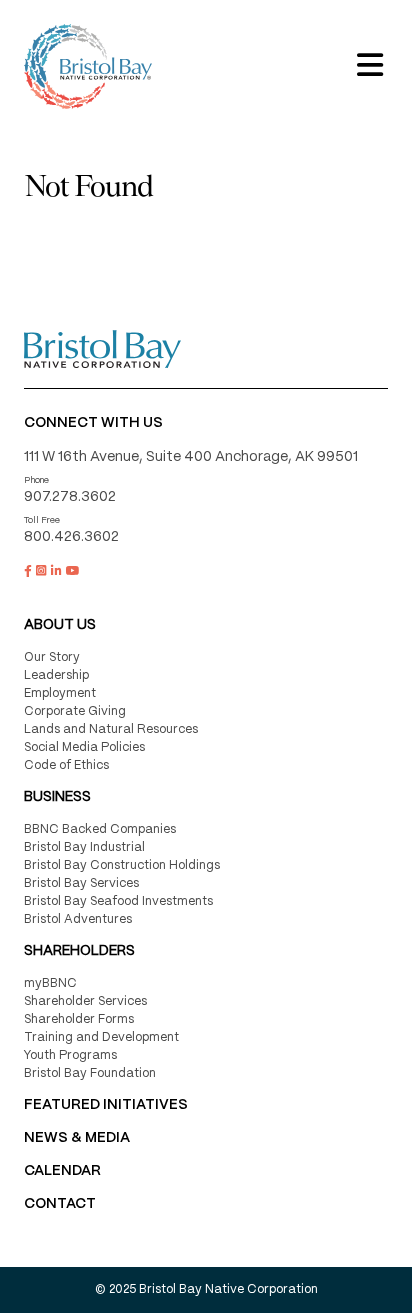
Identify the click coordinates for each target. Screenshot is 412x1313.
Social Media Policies (84, 747)
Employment (60, 693)
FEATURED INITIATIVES (106, 1105)
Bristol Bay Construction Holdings (122, 865)
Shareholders (79, 951)
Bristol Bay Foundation (90, 1073)
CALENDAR (62, 1171)
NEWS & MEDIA (77, 1138)
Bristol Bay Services (81, 883)
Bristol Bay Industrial (84, 847)
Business (57, 797)
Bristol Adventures (78, 919)
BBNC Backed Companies (100, 829)
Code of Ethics (66, 765)
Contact (60, 1204)
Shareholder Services (85, 1001)
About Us (60, 625)
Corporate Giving (75, 711)
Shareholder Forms (79, 1019)
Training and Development (101, 1037)
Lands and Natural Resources (111, 729)
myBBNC (50, 983)
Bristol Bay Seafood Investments (118, 901)
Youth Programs (70, 1055)
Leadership (56, 675)
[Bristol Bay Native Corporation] (88, 66)
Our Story (52, 657)
